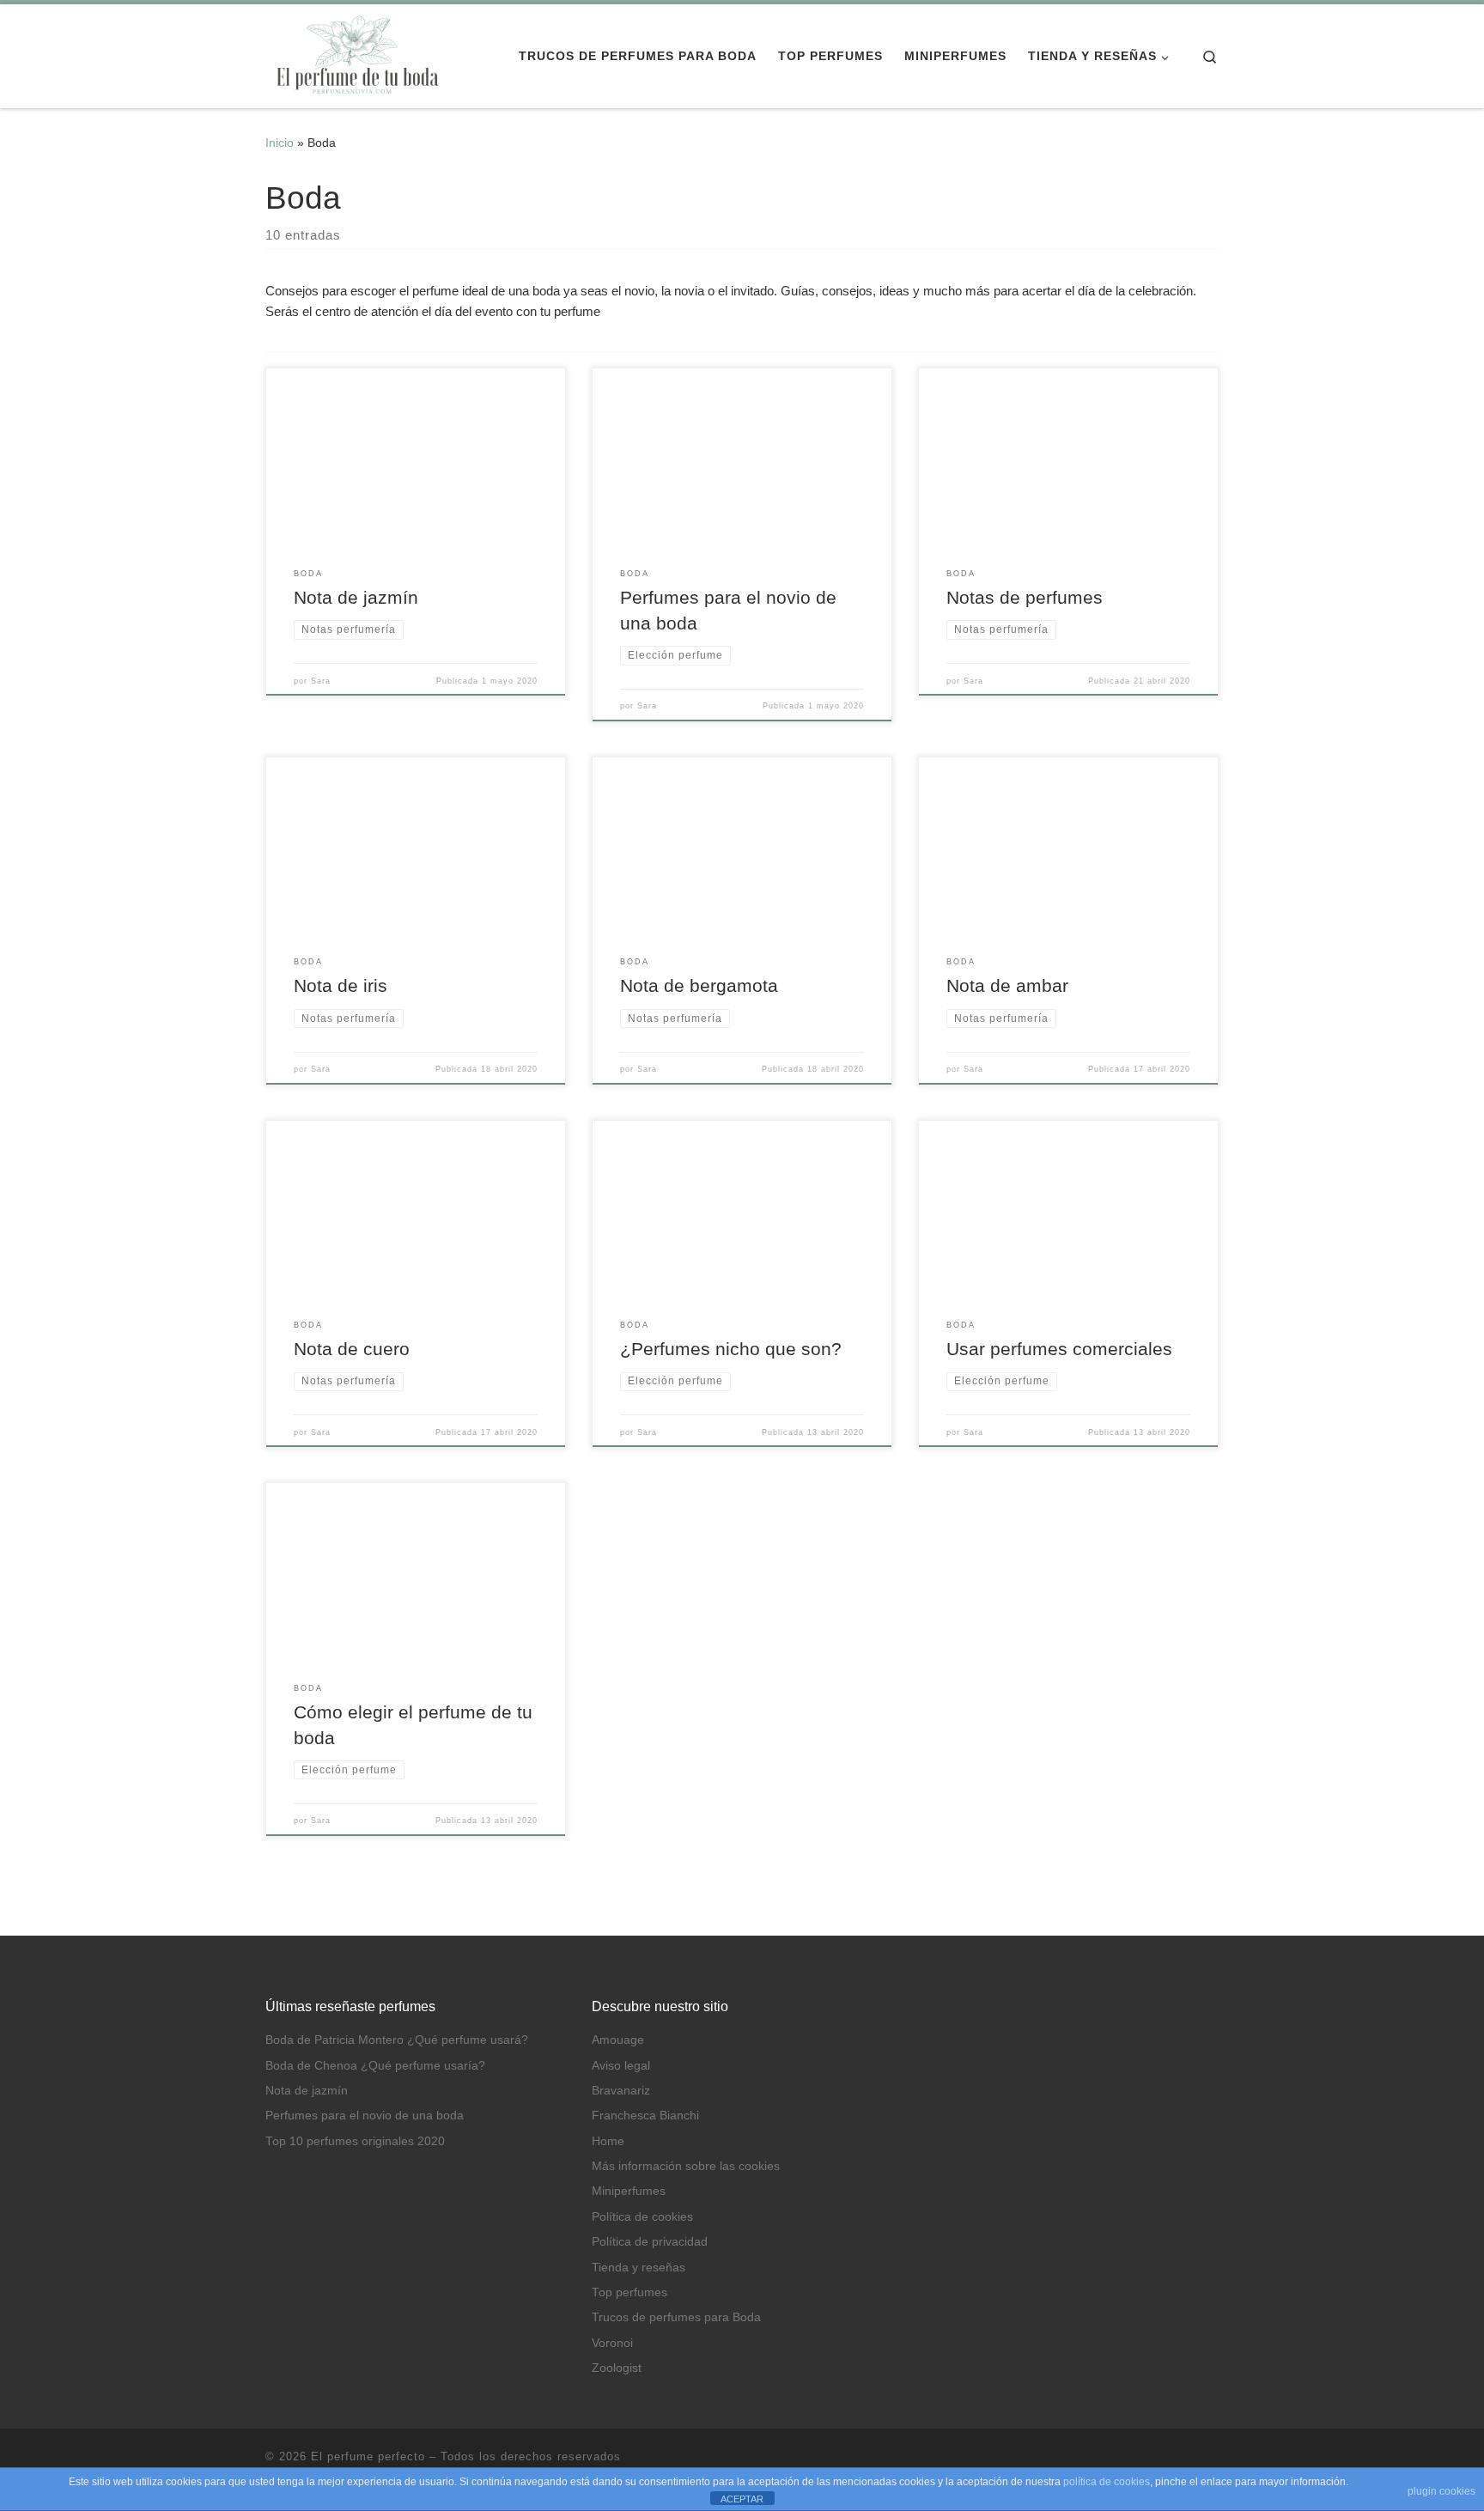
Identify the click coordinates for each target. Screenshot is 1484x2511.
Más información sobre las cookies (686, 2166)
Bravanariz (621, 2091)
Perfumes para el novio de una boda (365, 2116)
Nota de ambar (1007, 986)
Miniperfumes (629, 2191)
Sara (321, 681)
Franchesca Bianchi (645, 2116)
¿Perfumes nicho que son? (731, 1349)
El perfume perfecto (368, 2456)
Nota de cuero (352, 1349)
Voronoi (612, 2343)
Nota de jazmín (356, 598)
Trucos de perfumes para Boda (676, 2317)
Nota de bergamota (699, 986)
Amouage (618, 2040)
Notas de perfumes (1025, 598)
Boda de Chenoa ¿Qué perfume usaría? (375, 2066)
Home (608, 2141)
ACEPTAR (742, 2499)
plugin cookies (1441, 2491)
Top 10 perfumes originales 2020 (355, 2141)
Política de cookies (642, 2217)
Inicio (280, 143)
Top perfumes (629, 2292)
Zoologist (617, 2368)
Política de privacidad (650, 2242)
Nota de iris (341, 986)
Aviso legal (621, 2066)
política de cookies (1107, 2482)
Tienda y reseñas (639, 2268)
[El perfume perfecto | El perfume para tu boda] (356, 54)
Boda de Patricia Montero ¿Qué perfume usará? (397, 2040)
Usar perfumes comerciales (1059, 1349)
